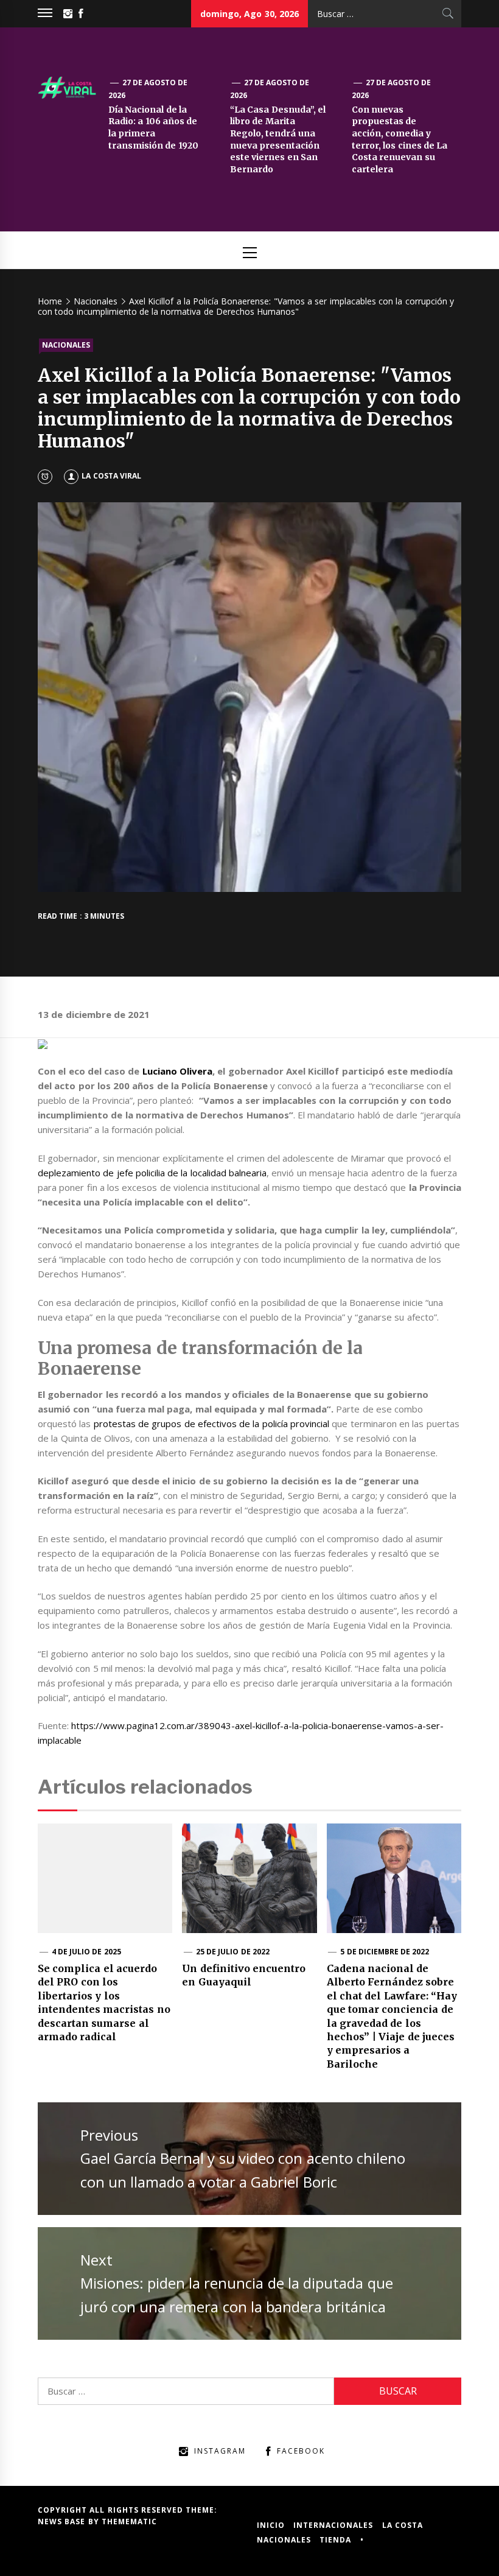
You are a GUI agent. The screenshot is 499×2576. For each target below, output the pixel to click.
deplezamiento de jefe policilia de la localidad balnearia (152, 1173)
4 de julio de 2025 (86, 1952)
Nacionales (66, 345)
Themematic (129, 2522)
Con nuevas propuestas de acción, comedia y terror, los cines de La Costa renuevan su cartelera (400, 139)
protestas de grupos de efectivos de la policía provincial (211, 1423)
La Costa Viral (111, 476)
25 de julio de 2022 (233, 1952)
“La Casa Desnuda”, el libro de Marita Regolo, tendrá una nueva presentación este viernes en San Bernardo (278, 139)
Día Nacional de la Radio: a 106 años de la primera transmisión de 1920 (153, 128)
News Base (63, 2522)
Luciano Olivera (177, 1071)
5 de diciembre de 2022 (385, 1952)
